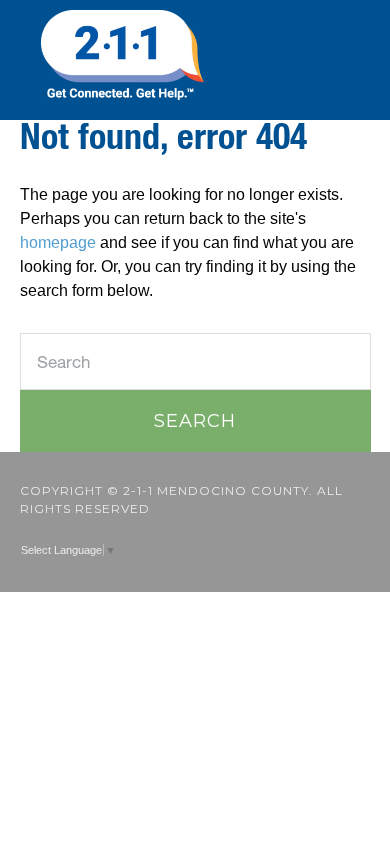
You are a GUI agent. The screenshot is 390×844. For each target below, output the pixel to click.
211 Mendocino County (195, 55)
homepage (58, 242)
